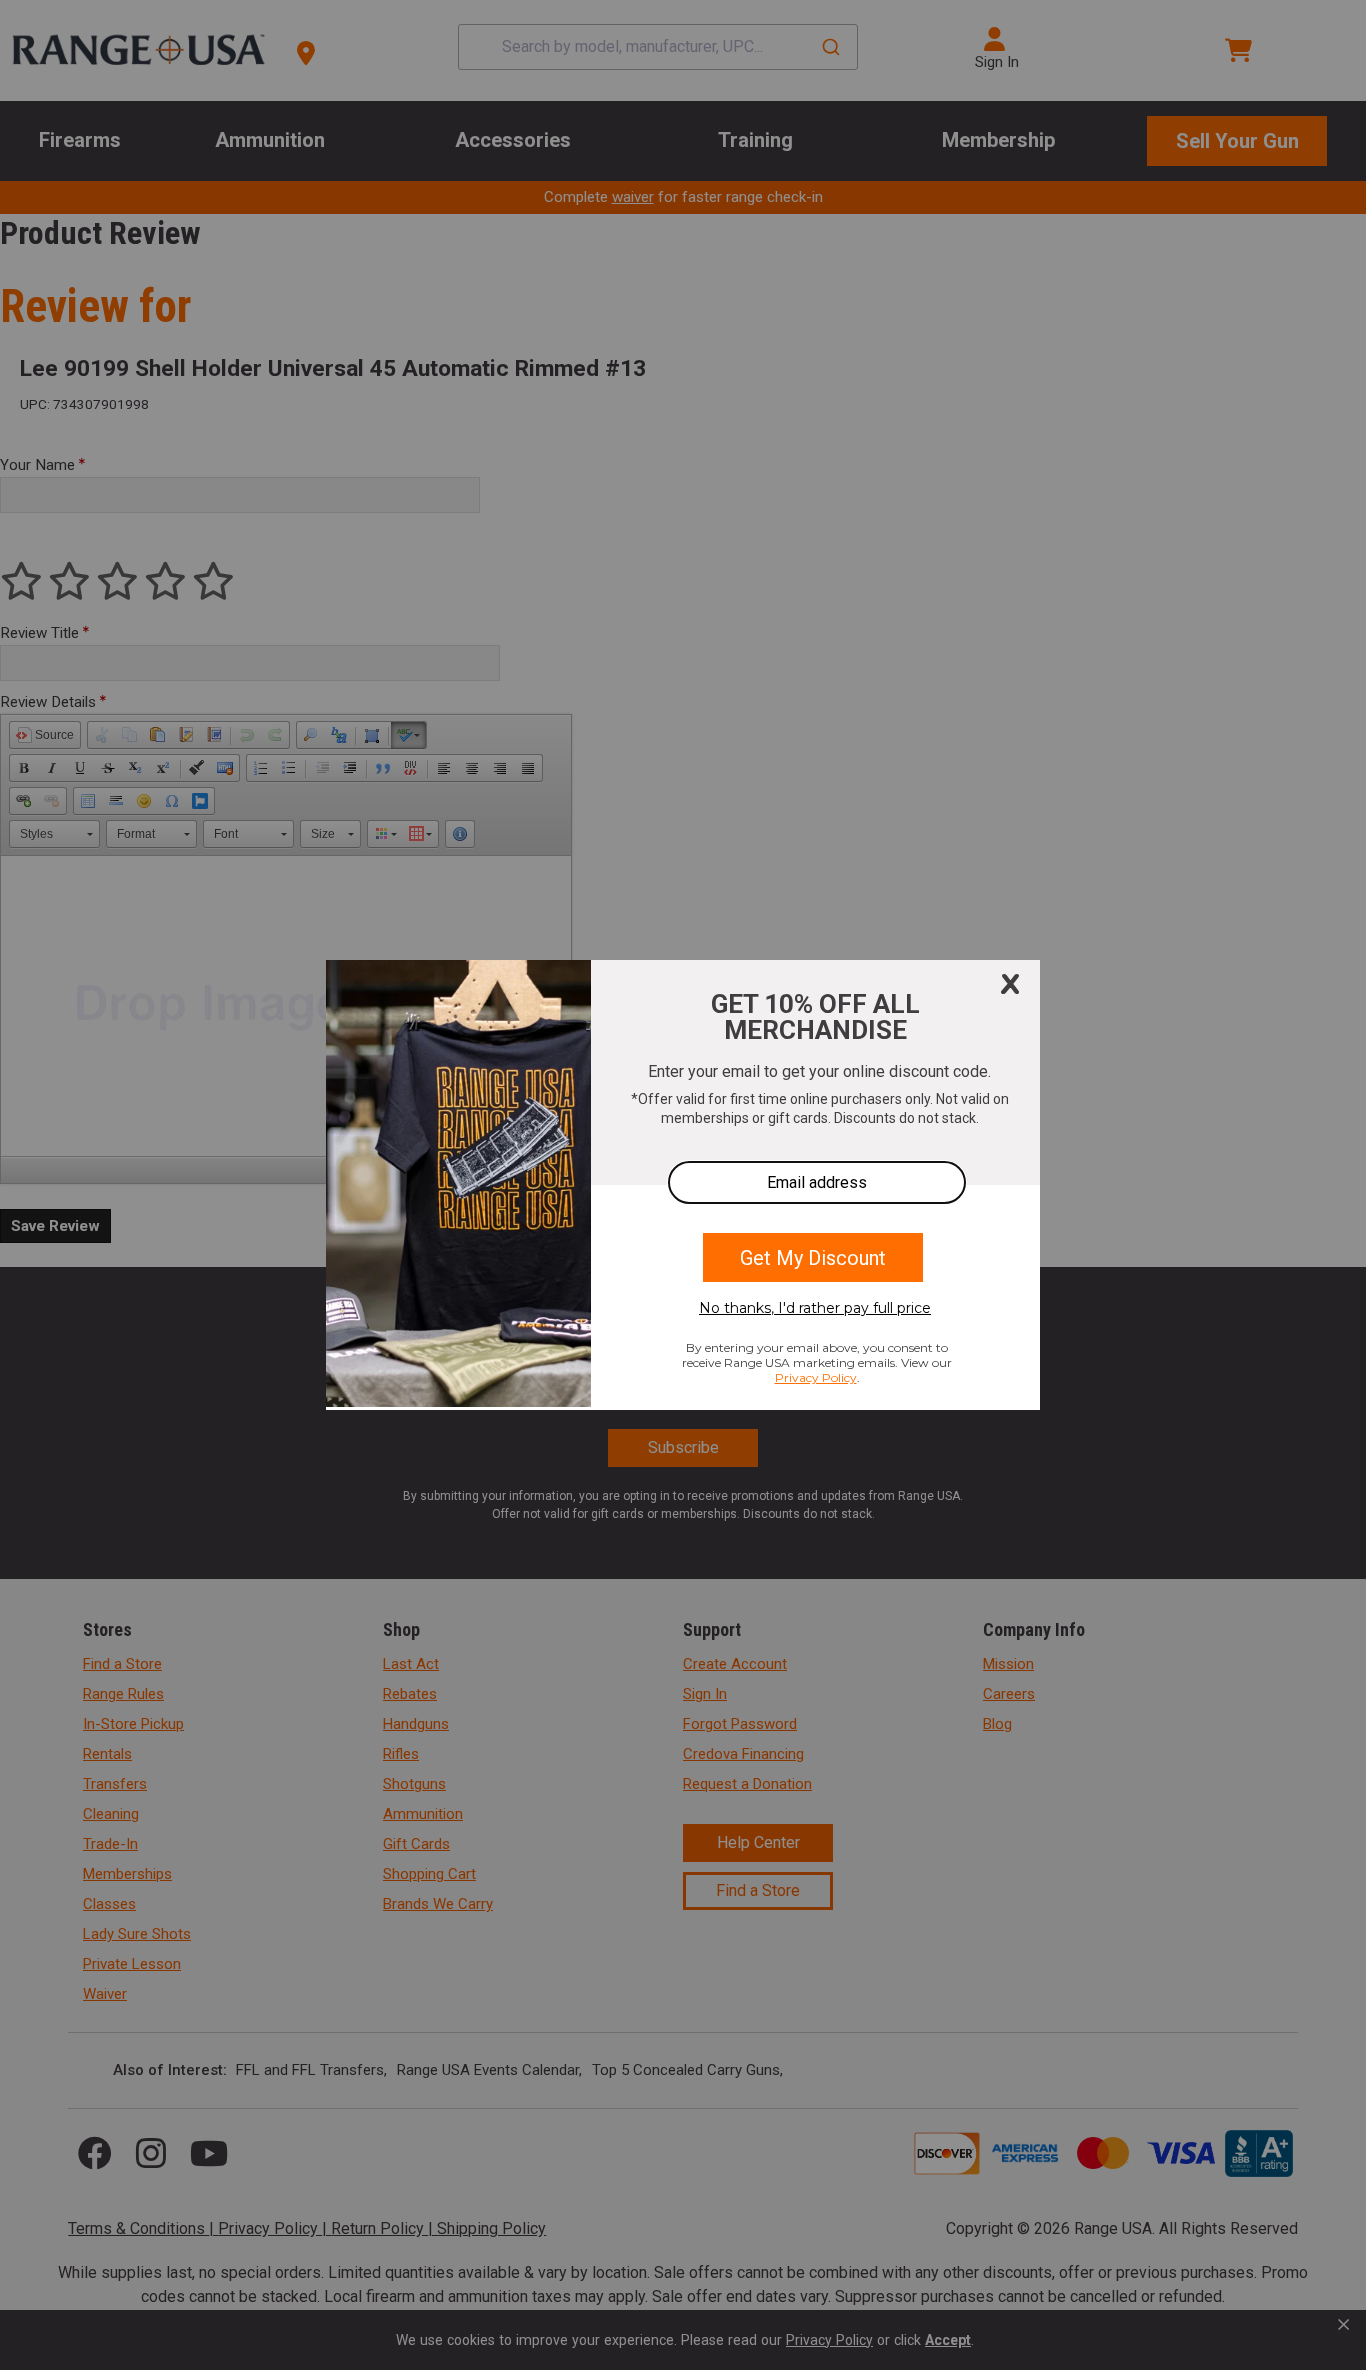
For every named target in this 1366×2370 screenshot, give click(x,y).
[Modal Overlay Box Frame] (683, 1185)
